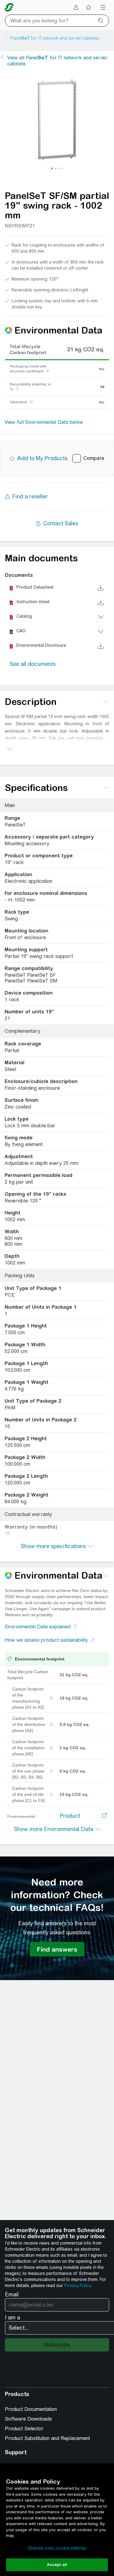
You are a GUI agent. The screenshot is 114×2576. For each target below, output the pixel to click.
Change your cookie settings (57, 2548)
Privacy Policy (77, 2285)
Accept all (57, 2565)
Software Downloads (28, 2419)
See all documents (33, 664)
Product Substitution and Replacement (47, 2438)
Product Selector (24, 2429)
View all (57, 61)
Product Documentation (31, 2409)
